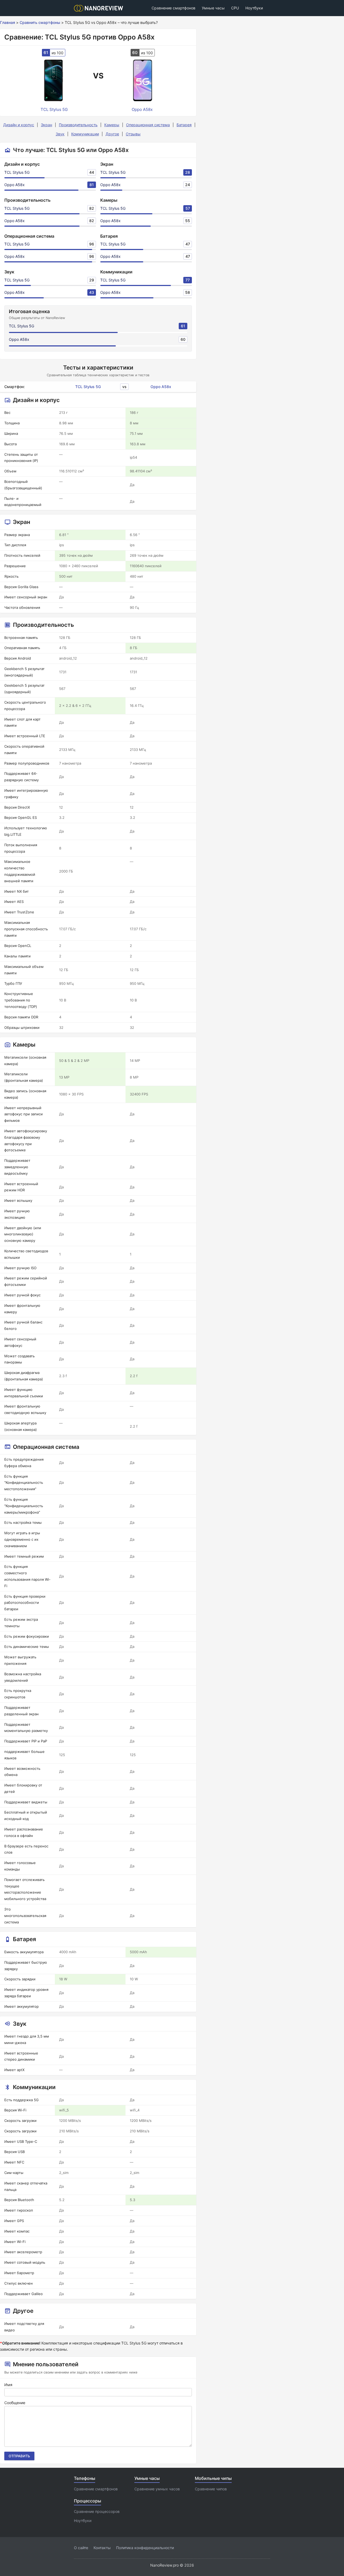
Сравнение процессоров (97, 2511)
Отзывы (133, 134)
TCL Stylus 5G (17, 172)
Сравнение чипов (211, 2489)
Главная (8, 22)
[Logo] (100, 8)
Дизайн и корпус (19, 125)
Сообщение (15, 2403)
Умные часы (213, 8)
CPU (235, 8)
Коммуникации (85, 134)
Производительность (78, 125)
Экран (46, 125)
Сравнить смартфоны (40, 22)
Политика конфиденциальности (145, 2548)
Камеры (112, 125)
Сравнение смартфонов (173, 8)
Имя (8, 2385)
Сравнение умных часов (157, 2489)
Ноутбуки (254, 8)
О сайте (81, 2548)
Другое (112, 134)
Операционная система (148, 125)
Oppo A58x (15, 185)
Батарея (184, 125)
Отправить (19, 2456)
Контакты (102, 2548)
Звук (60, 134)
